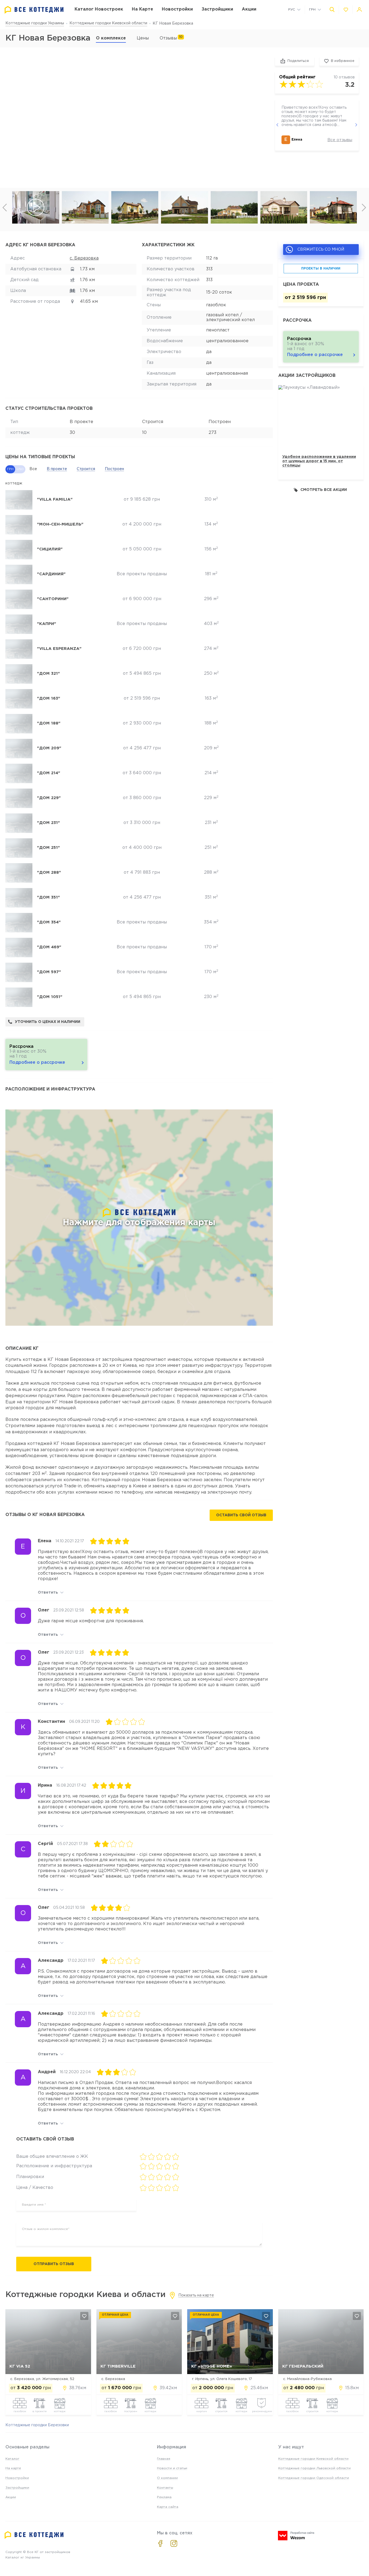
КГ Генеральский (303, 2366)
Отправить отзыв (54, 2264)
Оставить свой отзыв (241, 1515)
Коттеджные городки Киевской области (108, 23)
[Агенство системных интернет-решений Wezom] (296, 2536)
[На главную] (34, 10)
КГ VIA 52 (20, 2366)
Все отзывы (340, 140)
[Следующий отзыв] (356, 125)
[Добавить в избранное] (84, 2316)
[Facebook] (160, 2543)
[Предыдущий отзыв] (277, 125)
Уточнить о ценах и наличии (48, 1022)
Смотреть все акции (324, 490)
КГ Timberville (118, 2366)
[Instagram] (174, 2543)
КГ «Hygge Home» (212, 2366)
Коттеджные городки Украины (35, 23)
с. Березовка (84, 258)
